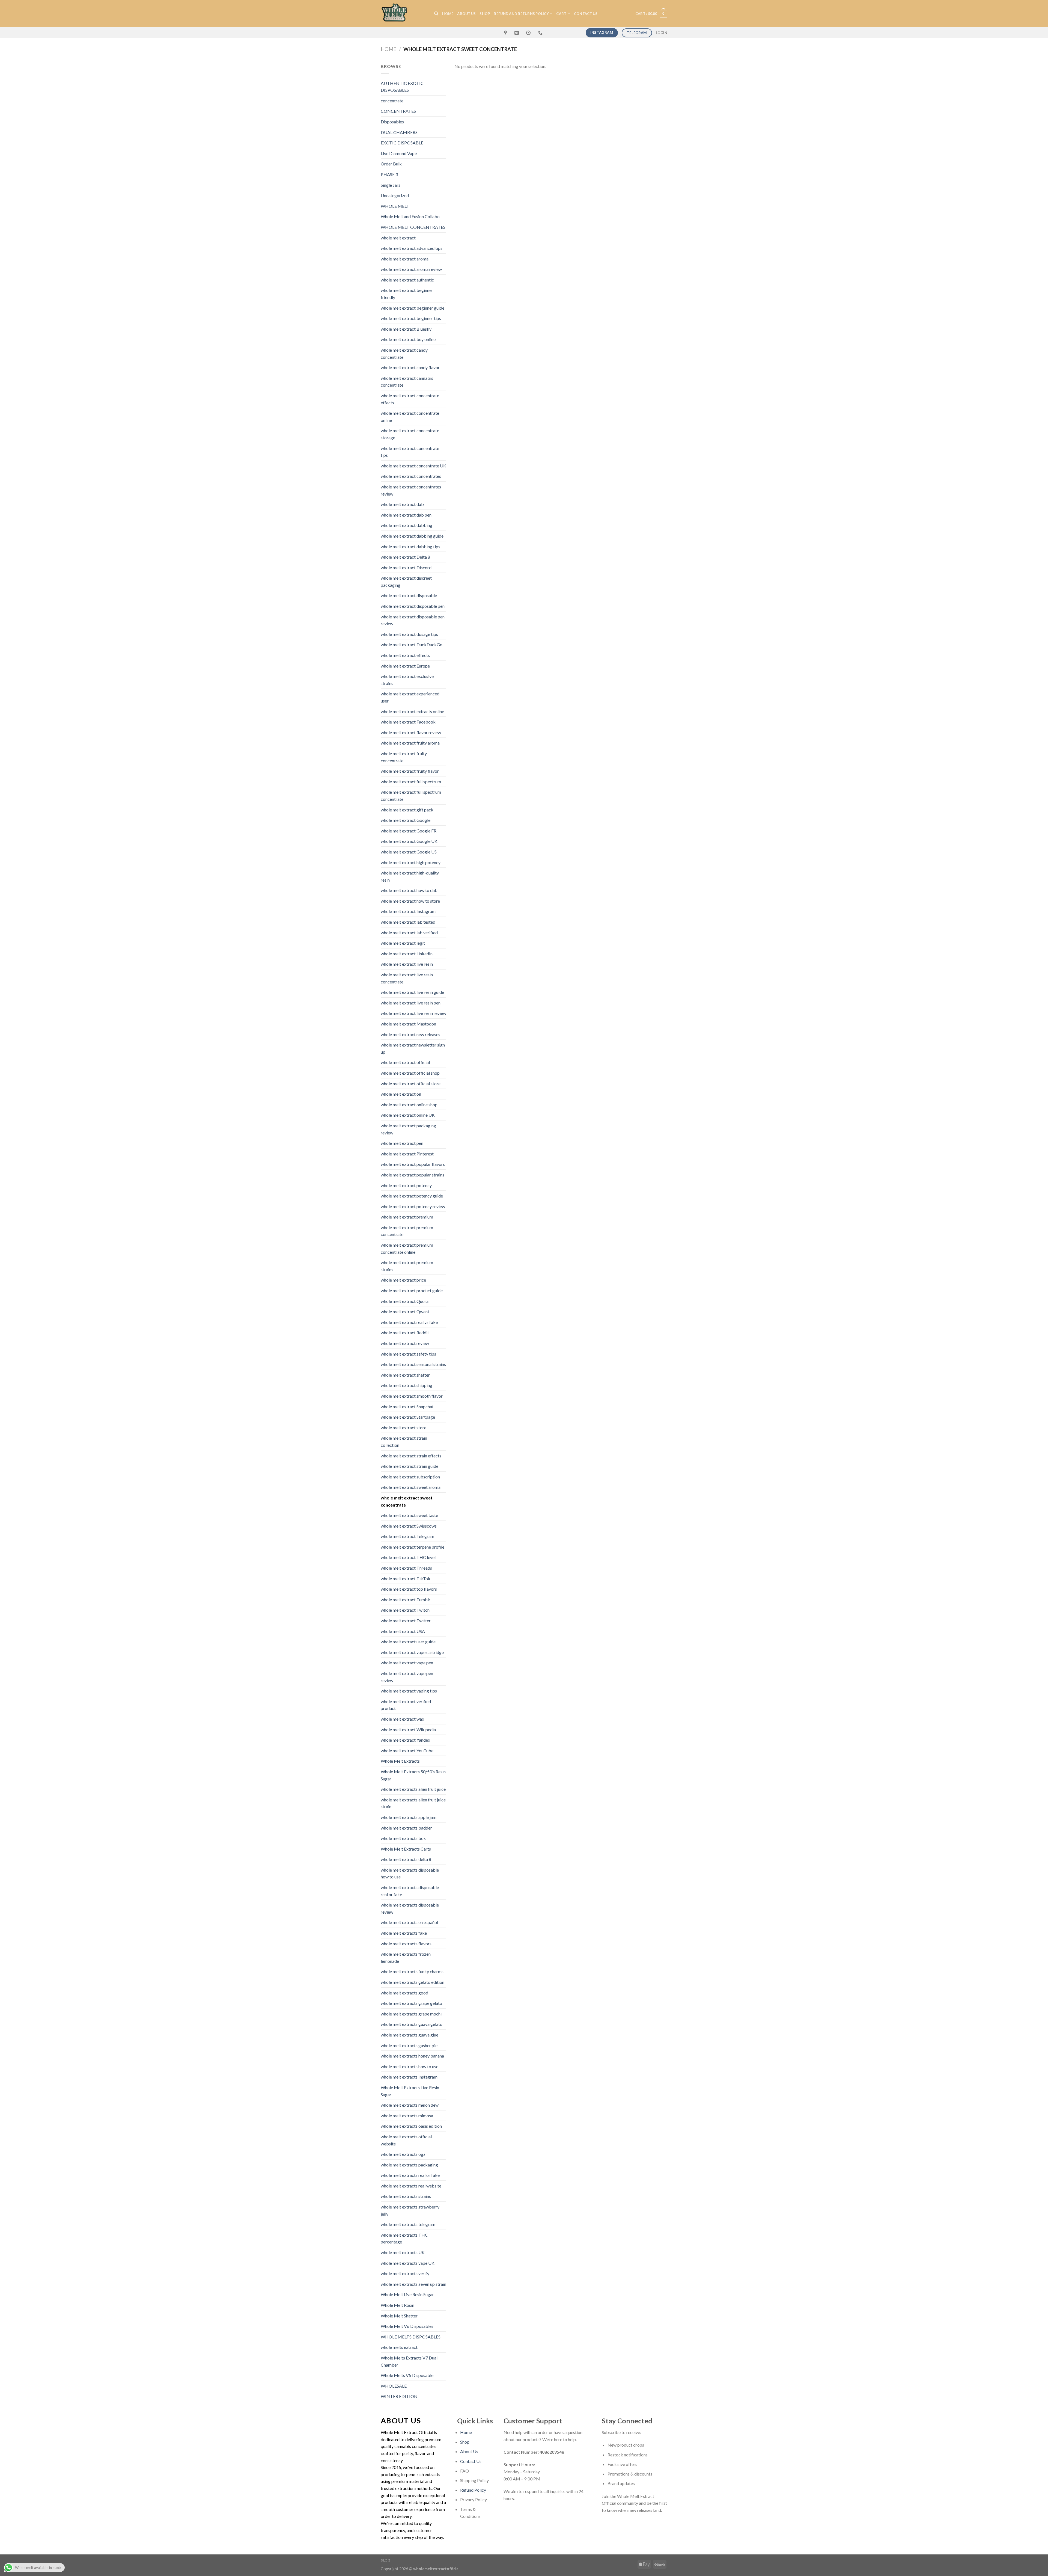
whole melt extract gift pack (407, 810)
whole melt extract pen (402, 1143)
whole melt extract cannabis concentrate (407, 382)
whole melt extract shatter (405, 1375)
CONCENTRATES (398, 111)
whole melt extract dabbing (407, 525)
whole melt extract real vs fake (409, 1322)
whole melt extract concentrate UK (413, 466)
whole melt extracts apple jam (409, 1817)
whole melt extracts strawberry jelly (410, 2210)
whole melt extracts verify (405, 2273)
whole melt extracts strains (406, 2196)
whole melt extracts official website (406, 2140)
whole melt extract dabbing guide (412, 536)
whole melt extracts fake (404, 1933)
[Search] (436, 14)
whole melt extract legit (403, 943)
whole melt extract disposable (409, 595)
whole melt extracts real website (411, 2186)
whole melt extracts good (404, 1993)
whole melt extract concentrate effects (410, 399)
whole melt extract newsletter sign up (413, 1048)
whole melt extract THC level (408, 1557)
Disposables (392, 122)
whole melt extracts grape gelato (411, 2003)
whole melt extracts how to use (410, 2066)
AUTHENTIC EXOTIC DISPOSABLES (402, 87)
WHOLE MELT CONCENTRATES (413, 227)
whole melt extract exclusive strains (407, 680)
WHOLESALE (394, 2386)
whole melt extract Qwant (405, 1311)
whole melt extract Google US (409, 852)
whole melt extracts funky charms (412, 1971)
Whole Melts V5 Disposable (407, 2375)
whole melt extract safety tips (408, 1354)
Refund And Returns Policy (521, 14)
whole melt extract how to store (410, 901)
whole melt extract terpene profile (413, 1547)
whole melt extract (398, 238)
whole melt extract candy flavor (410, 367)
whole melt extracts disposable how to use (410, 1873)
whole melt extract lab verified (409, 933)
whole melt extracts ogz (403, 2154)
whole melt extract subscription (410, 1477)
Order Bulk (391, 164)
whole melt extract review (405, 1343)
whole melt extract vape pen (407, 1663)
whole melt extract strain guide (410, 1466)
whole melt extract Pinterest (407, 1154)
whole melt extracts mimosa (407, 2116)
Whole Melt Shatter (399, 2316)
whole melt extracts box (403, 1838)
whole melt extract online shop (409, 1105)
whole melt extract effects (405, 655)
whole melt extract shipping (407, 1385)
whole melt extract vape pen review (407, 1677)
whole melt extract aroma (405, 259)
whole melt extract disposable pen (413, 606)
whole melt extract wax (402, 1719)
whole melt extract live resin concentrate (407, 978)
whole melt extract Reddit (405, 1333)
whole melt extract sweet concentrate (407, 1501)
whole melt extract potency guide (412, 1196)
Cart (561, 14)
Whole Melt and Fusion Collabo (410, 216)
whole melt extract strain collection (404, 1441)
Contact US (586, 14)
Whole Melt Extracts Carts (406, 1849)
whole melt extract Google (406, 820)
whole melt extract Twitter (406, 1621)
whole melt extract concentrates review (411, 490)
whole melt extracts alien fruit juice (413, 1789)
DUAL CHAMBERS (399, 132)
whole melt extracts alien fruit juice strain (413, 1803)
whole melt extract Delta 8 (405, 557)
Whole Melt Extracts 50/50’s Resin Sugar (413, 1775)
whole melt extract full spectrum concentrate (411, 795)
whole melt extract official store (411, 1084)
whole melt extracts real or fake (410, 2175)
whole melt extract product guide (412, 1290)
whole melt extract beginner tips (411, 318)
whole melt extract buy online (408, 339)
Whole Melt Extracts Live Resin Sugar (410, 2091)
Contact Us (471, 2461)
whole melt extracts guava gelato (412, 2024)
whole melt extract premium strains (407, 1266)
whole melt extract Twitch (405, 1610)
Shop (485, 14)
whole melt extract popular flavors (413, 1164)
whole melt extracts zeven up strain (413, 2284)
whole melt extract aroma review (411, 269)
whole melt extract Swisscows (409, 1526)
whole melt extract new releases (410, 1034)
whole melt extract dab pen (406, 515)
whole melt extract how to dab (409, 890)
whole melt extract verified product (406, 1705)
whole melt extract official (405, 1062)
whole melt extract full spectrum (411, 782)
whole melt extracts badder (406, 1828)
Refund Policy (473, 2490)
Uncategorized (395, 195)
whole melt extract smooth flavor (412, 1396)
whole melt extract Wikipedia (408, 1729)
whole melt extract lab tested (408, 922)
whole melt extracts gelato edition (413, 1982)
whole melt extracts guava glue (410, 2035)
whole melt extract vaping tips (409, 1691)
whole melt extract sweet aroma (411, 1487)
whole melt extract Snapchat (407, 1406)
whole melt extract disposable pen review (413, 620)
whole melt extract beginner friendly (407, 294)
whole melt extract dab (402, 504)
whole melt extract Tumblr (406, 1600)
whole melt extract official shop (410, 1073)
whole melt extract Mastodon (408, 1024)
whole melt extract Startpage (408, 1417)
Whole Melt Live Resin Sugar (407, 2294)
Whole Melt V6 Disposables (407, 2326)
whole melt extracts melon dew (410, 2105)
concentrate (392, 101)
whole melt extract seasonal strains (413, 1364)
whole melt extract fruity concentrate (404, 757)
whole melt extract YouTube (407, 1751)
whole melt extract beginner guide (413, 308)
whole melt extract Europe (405, 666)
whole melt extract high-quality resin (410, 876)
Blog (386, 2560)
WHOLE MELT (395, 206)
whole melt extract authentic (407, 280)
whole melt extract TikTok (406, 1578)
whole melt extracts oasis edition (411, 2126)
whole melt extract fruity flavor (410, 771)
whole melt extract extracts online (412, 711)
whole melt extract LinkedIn (407, 954)
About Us (466, 14)
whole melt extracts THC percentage (404, 2238)
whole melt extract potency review (413, 1206)
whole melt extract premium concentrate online (407, 1248)
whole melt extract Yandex (405, 1740)
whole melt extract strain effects (411, 1456)
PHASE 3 (389, 174)
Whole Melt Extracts (400, 1761)
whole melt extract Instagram (408, 911)
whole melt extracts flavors (406, 1944)
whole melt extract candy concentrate (404, 353)
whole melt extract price (403, 1280)
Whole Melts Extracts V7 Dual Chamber (409, 2361)
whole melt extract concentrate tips (410, 452)
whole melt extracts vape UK (408, 2263)
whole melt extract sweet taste (409, 1515)
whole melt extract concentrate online (410, 417)
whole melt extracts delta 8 (406, 1859)
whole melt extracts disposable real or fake (410, 1891)
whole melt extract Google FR (409, 831)
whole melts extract (399, 2347)
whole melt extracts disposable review (410, 1908)
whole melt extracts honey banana (412, 2056)
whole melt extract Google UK (409, 841)
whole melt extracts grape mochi (411, 2014)
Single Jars (391, 185)
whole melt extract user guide (408, 1642)
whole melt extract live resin (407, 964)
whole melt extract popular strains (413, 1175)
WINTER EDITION (399, 2396)
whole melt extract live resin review (413, 1013)
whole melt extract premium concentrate (407, 1231)
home (448, 14)
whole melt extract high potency (411, 862)
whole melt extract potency (406, 1185)
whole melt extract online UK (408, 1115)
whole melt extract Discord (406, 567)
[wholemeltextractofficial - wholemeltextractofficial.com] (403, 14)
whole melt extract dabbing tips (410, 546)
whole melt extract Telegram (407, 1536)
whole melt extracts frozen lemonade (406, 1957)
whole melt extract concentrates (411, 476)
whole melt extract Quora (405, 1301)
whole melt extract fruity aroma (410, 743)
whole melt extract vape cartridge (412, 1652)
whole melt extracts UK (403, 2252)
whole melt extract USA (403, 1631)
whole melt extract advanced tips (412, 248)
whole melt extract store (404, 1428)
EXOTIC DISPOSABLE (402, 143)
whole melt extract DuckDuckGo (412, 644)
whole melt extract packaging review (408, 1129)
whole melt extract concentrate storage (410, 434)
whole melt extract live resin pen (411, 1003)
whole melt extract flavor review (411, 732)
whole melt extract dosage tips (409, 634)
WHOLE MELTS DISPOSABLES (411, 2337)
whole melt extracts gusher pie (409, 2045)
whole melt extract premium (407, 1217)
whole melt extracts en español (409, 1922)
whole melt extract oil (401, 1094)
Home (388, 49)
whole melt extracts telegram (408, 2224)
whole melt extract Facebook (408, 722)
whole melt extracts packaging (409, 2165)
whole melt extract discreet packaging (406, 581)
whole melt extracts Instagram (409, 2077)
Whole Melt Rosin (398, 2305)
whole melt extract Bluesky (406, 329)
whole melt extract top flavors (409, 1589)
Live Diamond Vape (399, 153)
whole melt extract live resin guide (412, 992)
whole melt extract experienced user (410, 697)
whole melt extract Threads (406, 1568)
